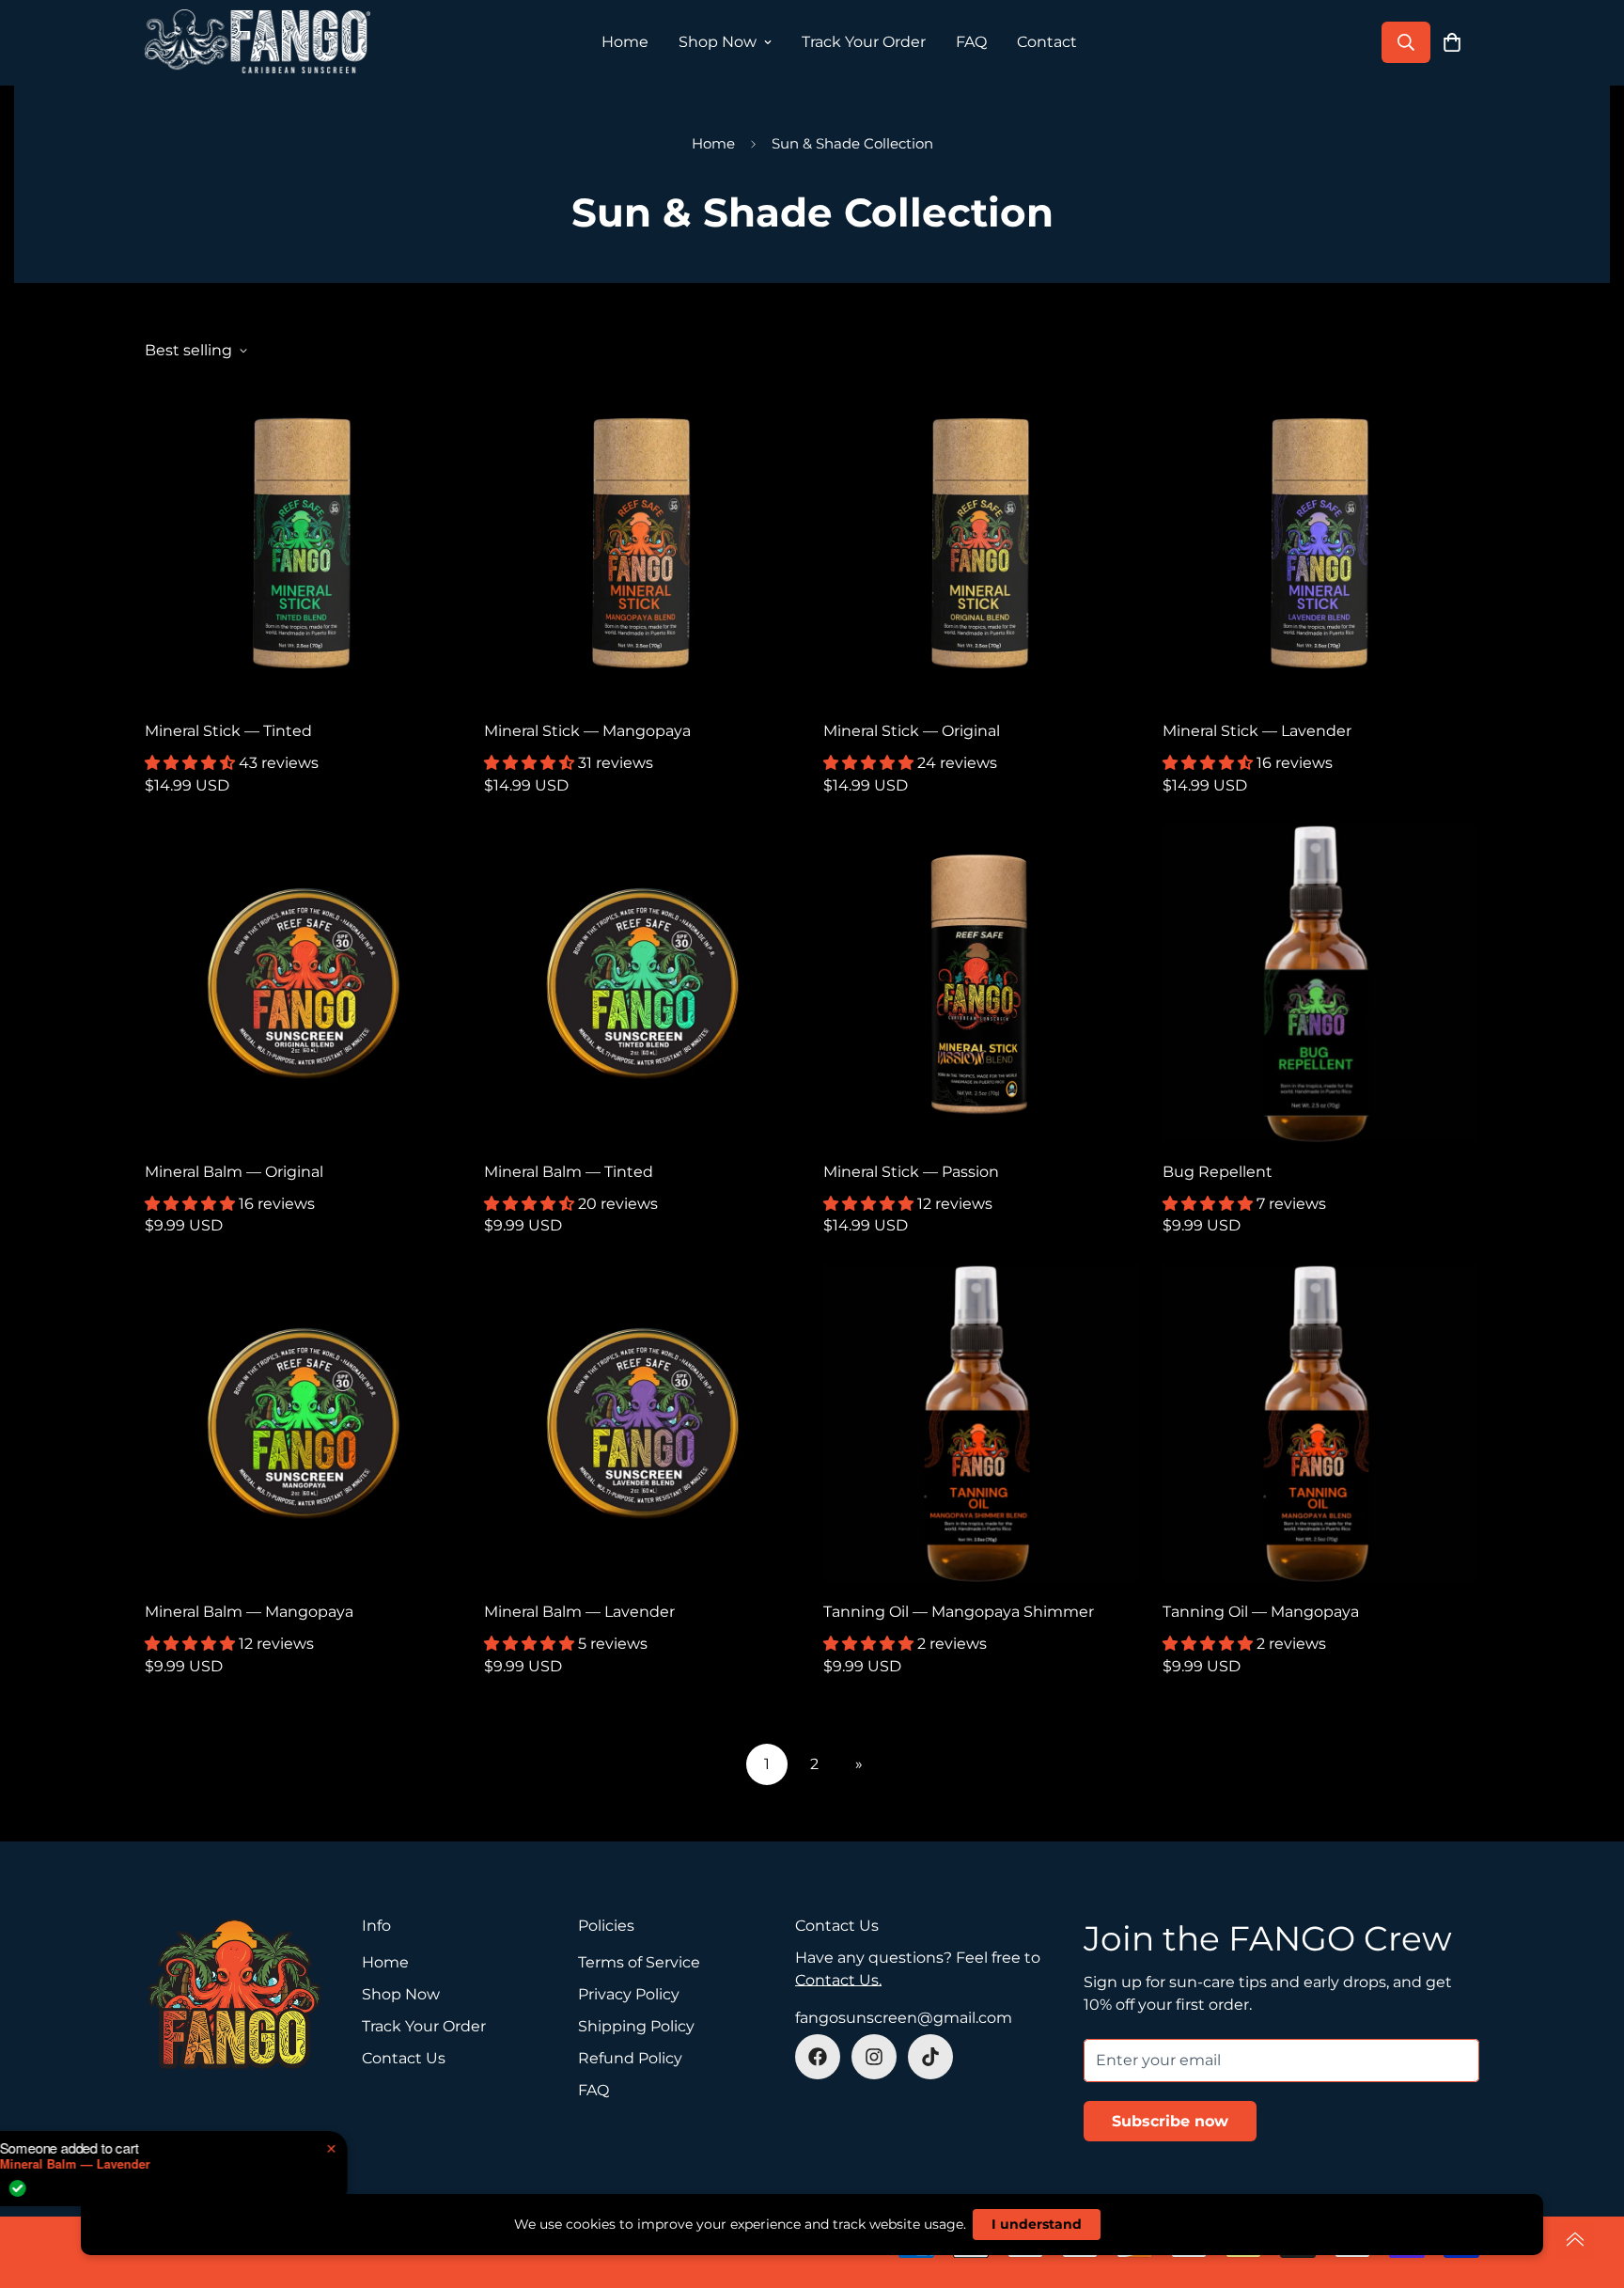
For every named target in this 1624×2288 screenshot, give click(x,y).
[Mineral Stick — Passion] (982, 984)
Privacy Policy (629, 1994)
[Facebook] (818, 2057)
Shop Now (718, 42)
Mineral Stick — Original (912, 731)
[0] (1452, 42)
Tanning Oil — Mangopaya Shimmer (959, 1612)
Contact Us (404, 2058)
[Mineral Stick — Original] (982, 543)
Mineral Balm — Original (234, 1172)
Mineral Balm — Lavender (579, 1612)
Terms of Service (639, 1962)
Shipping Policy (636, 2026)
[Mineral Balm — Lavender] (642, 1424)
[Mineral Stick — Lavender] (1321, 543)
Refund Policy (630, 2058)
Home (625, 42)
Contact (1047, 42)
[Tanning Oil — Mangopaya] (1321, 1424)
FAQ (971, 42)
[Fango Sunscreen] (258, 43)
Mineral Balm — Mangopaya (249, 1612)
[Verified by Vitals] (135, 2188)
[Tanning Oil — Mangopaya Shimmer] (982, 1424)
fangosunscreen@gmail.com (904, 2018)
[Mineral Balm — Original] (303, 984)
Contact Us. (838, 1980)
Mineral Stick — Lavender (1257, 731)
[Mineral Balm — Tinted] (642, 984)
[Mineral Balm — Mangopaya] (303, 1424)
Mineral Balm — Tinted (569, 1172)
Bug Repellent (1218, 1172)
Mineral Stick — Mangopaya (587, 731)
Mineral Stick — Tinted (228, 731)
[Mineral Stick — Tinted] (303, 543)
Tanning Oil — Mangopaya (1261, 1612)
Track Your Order (864, 42)
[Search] (1406, 42)
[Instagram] (874, 2057)
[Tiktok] (930, 2057)
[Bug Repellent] (1321, 984)
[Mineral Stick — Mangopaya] (642, 543)
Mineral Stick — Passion (911, 1172)
